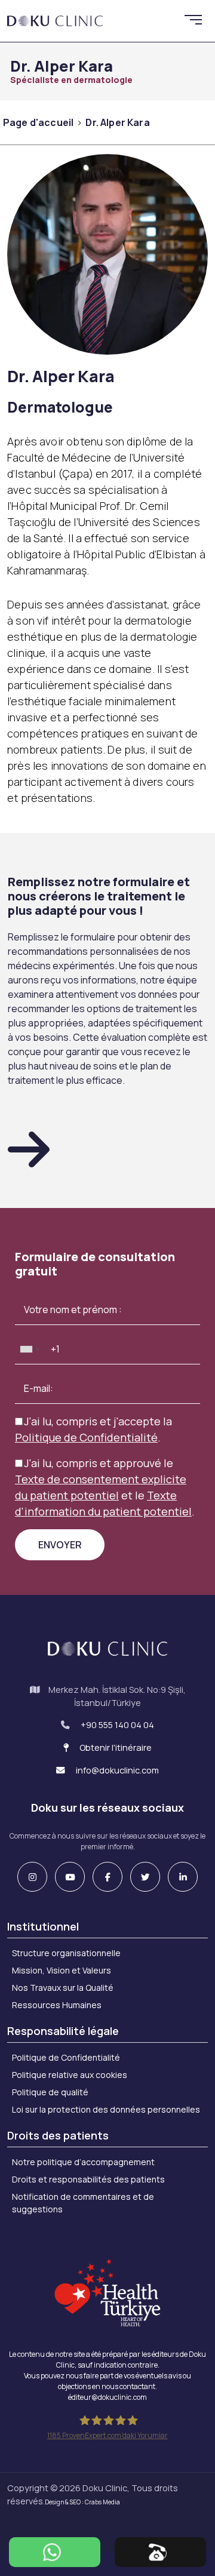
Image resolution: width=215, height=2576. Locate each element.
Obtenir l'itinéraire (115, 1747)
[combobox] (29, 1349)
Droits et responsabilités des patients (88, 2179)
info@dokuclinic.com (116, 1770)
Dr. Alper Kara (117, 122)
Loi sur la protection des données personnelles (106, 2109)
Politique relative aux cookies (70, 2075)
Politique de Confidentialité (66, 2057)
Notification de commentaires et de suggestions (83, 2203)
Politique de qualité (50, 2092)
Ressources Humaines (57, 2005)
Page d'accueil (38, 122)
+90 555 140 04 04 (117, 1725)
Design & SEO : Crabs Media (82, 2502)
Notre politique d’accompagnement (83, 2162)
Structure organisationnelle (66, 1953)
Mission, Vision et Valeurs (62, 1970)
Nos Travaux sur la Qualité (63, 1988)
